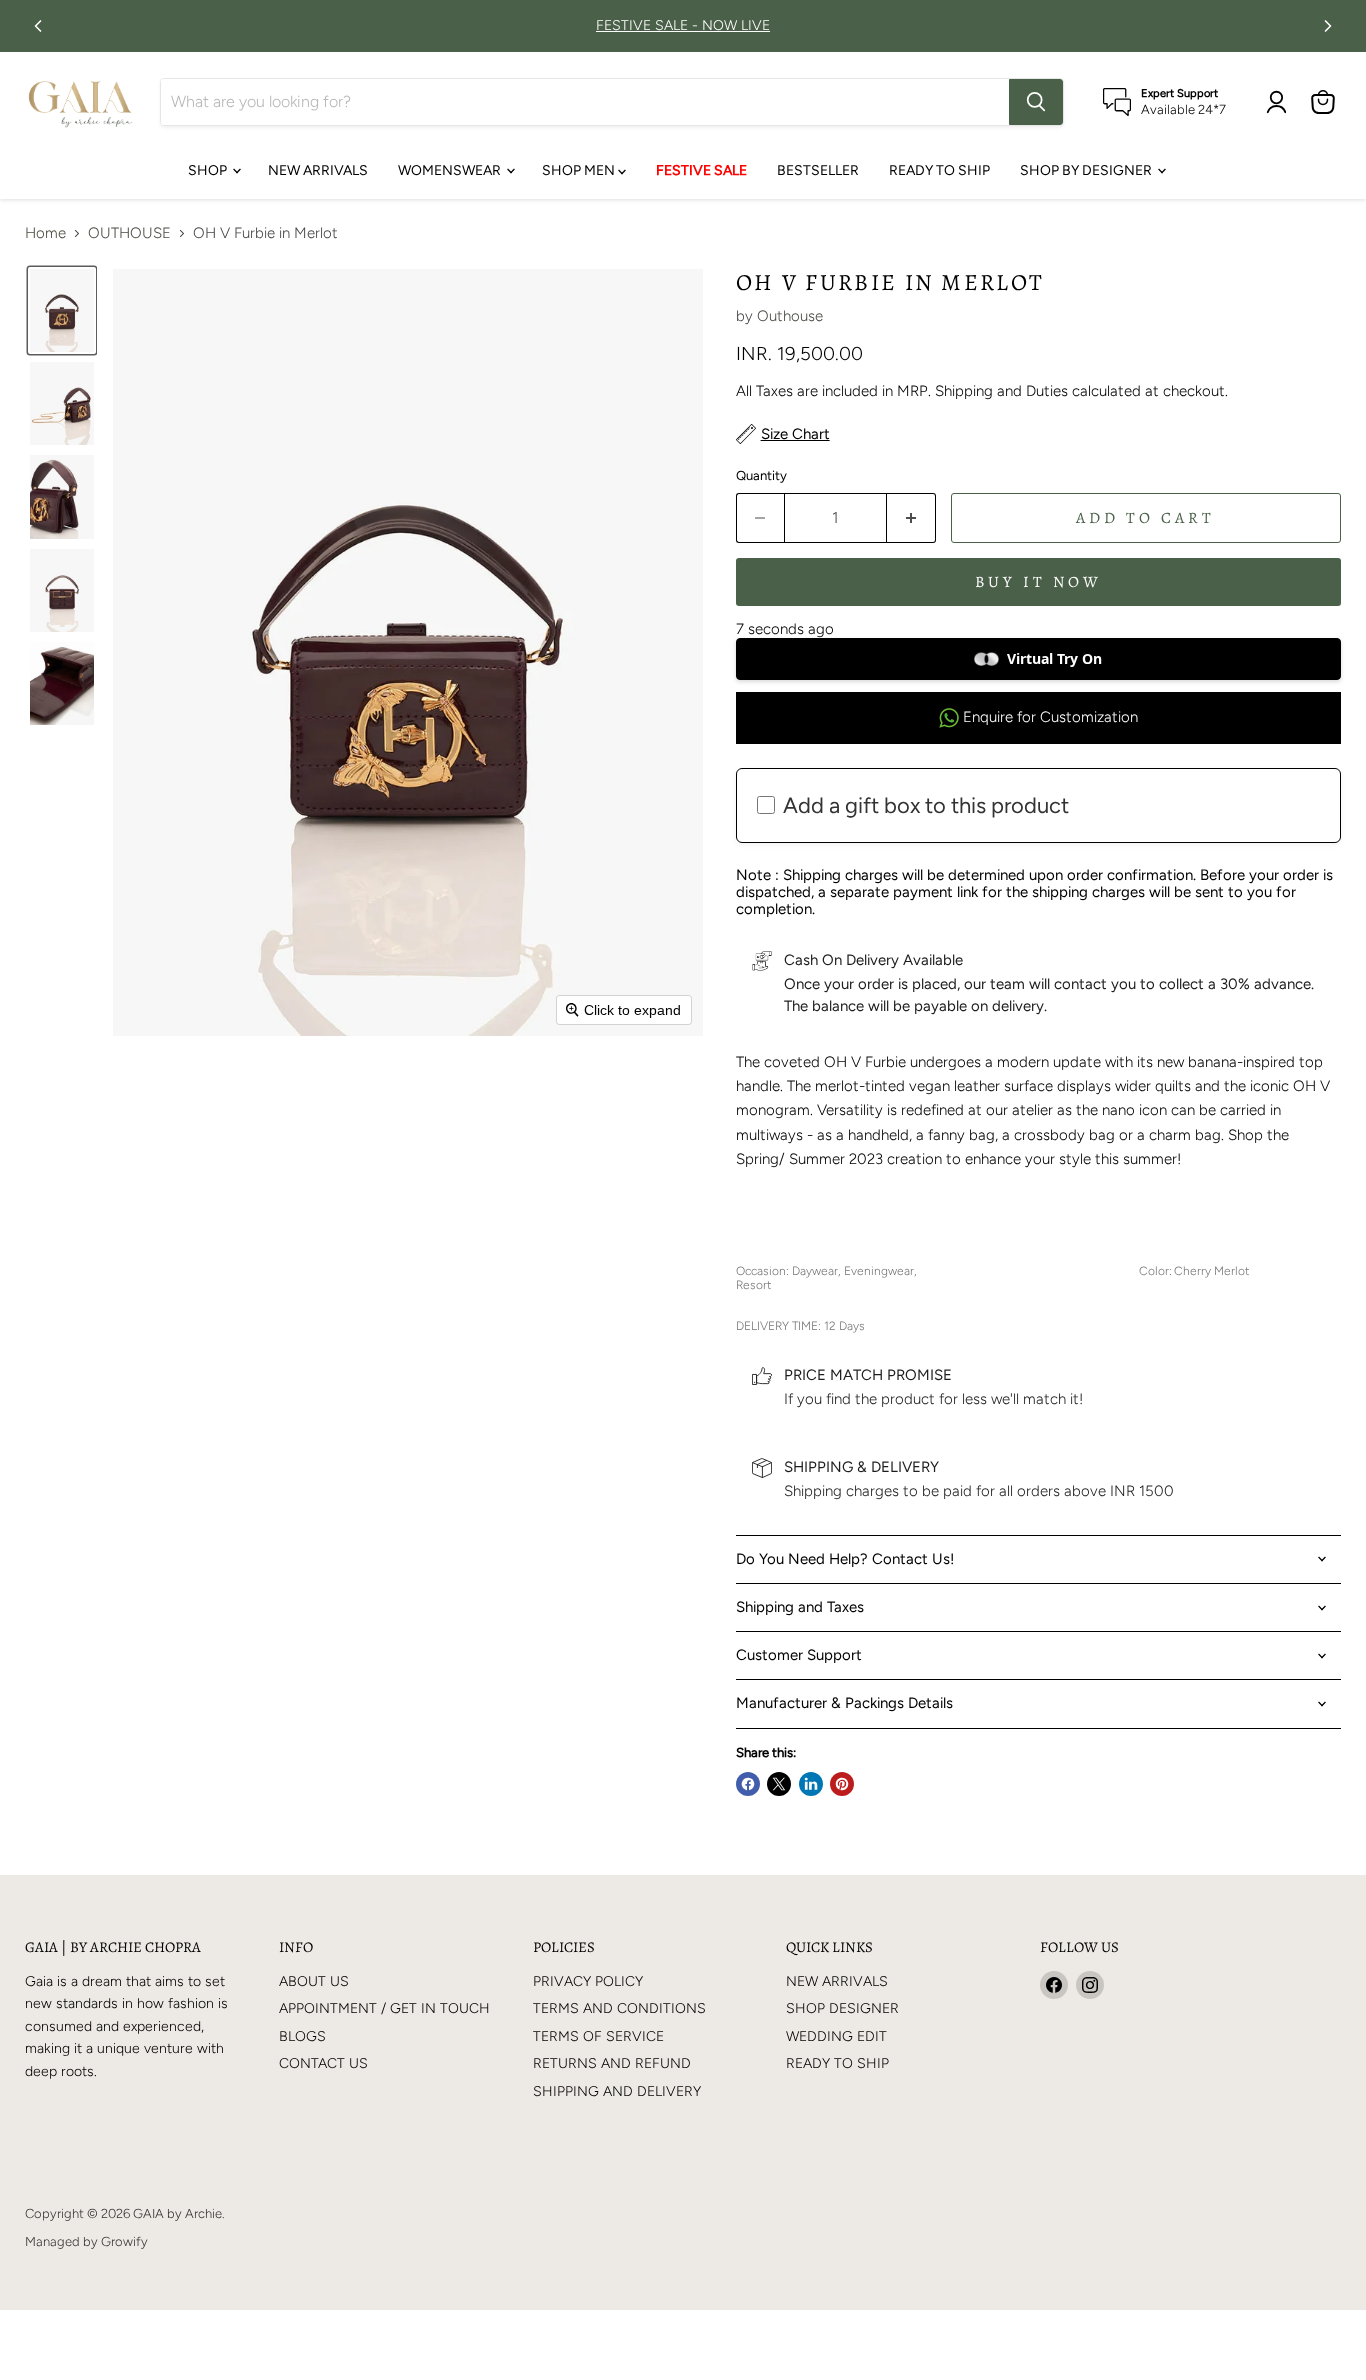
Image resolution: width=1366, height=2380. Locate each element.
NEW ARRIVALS (318, 170)
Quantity (761, 475)
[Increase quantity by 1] (911, 518)
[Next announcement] (1328, 26)
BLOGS (302, 2036)
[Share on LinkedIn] (811, 1784)
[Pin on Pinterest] (842, 1784)
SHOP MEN (580, 170)
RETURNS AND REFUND (612, 2063)
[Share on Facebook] (748, 1784)
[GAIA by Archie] (80, 102)
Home (45, 233)
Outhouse (790, 316)
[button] (62, 310)
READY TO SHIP (939, 170)
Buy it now (1038, 581)
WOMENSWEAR (451, 170)
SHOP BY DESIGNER (1087, 170)
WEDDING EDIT (836, 2036)
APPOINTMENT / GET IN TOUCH (384, 2008)
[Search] (1036, 102)
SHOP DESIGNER (842, 2008)
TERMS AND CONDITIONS (619, 2008)
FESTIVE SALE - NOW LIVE (683, 26)
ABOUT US (314, 1981)
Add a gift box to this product (926, 805)
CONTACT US (323, 2063)
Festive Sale (701, 170)
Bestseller (818, 170)
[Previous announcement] (38, 26)
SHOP (209, 170)
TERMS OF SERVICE (598, 2036)
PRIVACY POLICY (588, 1981)
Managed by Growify (86, 2241)
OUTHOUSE (129, 233)
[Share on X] (779, 1784)
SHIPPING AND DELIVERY (617, 2091)
